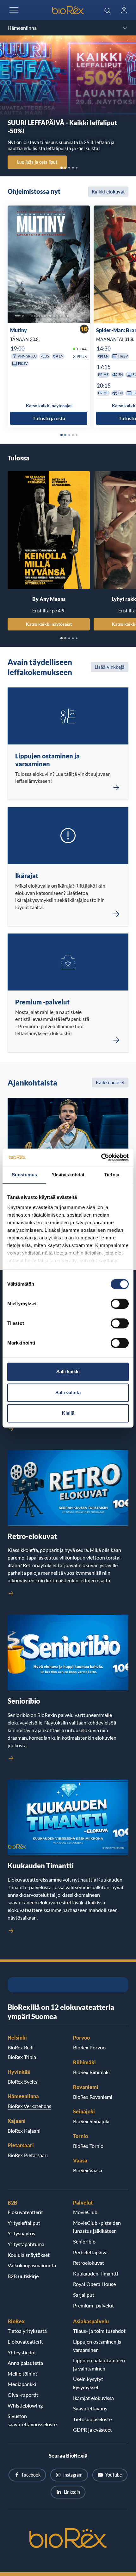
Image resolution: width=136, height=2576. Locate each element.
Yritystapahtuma (26, 2244)
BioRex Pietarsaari (28, 2155)
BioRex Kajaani (24, 2131)
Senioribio (84, 2241)
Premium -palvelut (93, 2305)
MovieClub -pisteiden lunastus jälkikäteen (97, 2227)
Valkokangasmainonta (32, 2265)
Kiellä (68, 1413)
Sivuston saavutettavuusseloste (32, 2420)
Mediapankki (22, 2384)
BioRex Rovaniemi (93, 2097)
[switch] (120, 1304)
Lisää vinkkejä (110, 667)
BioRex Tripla (22, 2057)
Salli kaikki (68, 1372)
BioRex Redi (21, 2047)
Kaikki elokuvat (108, 192)
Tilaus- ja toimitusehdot (99, 2331)
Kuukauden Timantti (96, 2273)
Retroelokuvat (89, 2263)
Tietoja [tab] (112, 1175)
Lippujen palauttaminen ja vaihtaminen (99, 2364)
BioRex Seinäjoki (91, 2121)
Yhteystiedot (22, 2352)
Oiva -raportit (23, 2395)
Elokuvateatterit (25, 2212)
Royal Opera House (94, 2284)
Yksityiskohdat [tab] (68, 1175)
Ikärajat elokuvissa (93, 2398)
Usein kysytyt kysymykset (88, 2383)
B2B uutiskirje (23, 2276)
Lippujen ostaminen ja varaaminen (97, 2346)
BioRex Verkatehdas (29, 2106)
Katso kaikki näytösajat (49, 624)
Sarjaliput (84, 2295)
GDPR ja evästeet (93, 2430)
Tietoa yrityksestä (27, 2331)
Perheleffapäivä (90, 2252)
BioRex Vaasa (88, 2170)
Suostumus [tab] (25, 1175)
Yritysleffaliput (24, 2223)
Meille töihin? (23, 2373)
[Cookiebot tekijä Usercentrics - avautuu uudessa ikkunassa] (101, 1157)
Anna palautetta (25, 2363)
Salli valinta (68, 1392)
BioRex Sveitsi (23, 2082)
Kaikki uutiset (110, 1082)
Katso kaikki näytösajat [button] (49, 405)
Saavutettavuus (90, 2408)
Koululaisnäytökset (29, 2255)
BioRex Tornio (88, 2146)
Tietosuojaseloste (92, 2419)
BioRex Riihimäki (91, 2072)
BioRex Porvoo (89, 2047)
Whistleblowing (25, 2405)
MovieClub (85, 2212)
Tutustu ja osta (49, 418)
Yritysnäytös (21, 2233)
